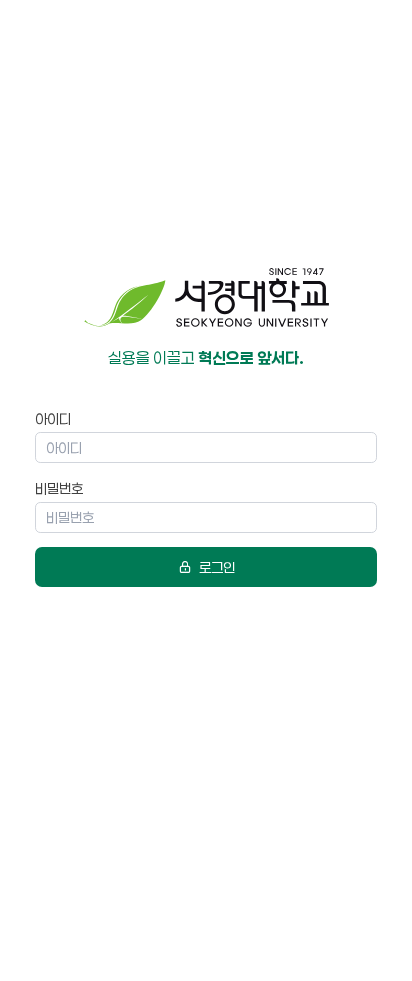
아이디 (53, 418)
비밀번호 (59, 488)
